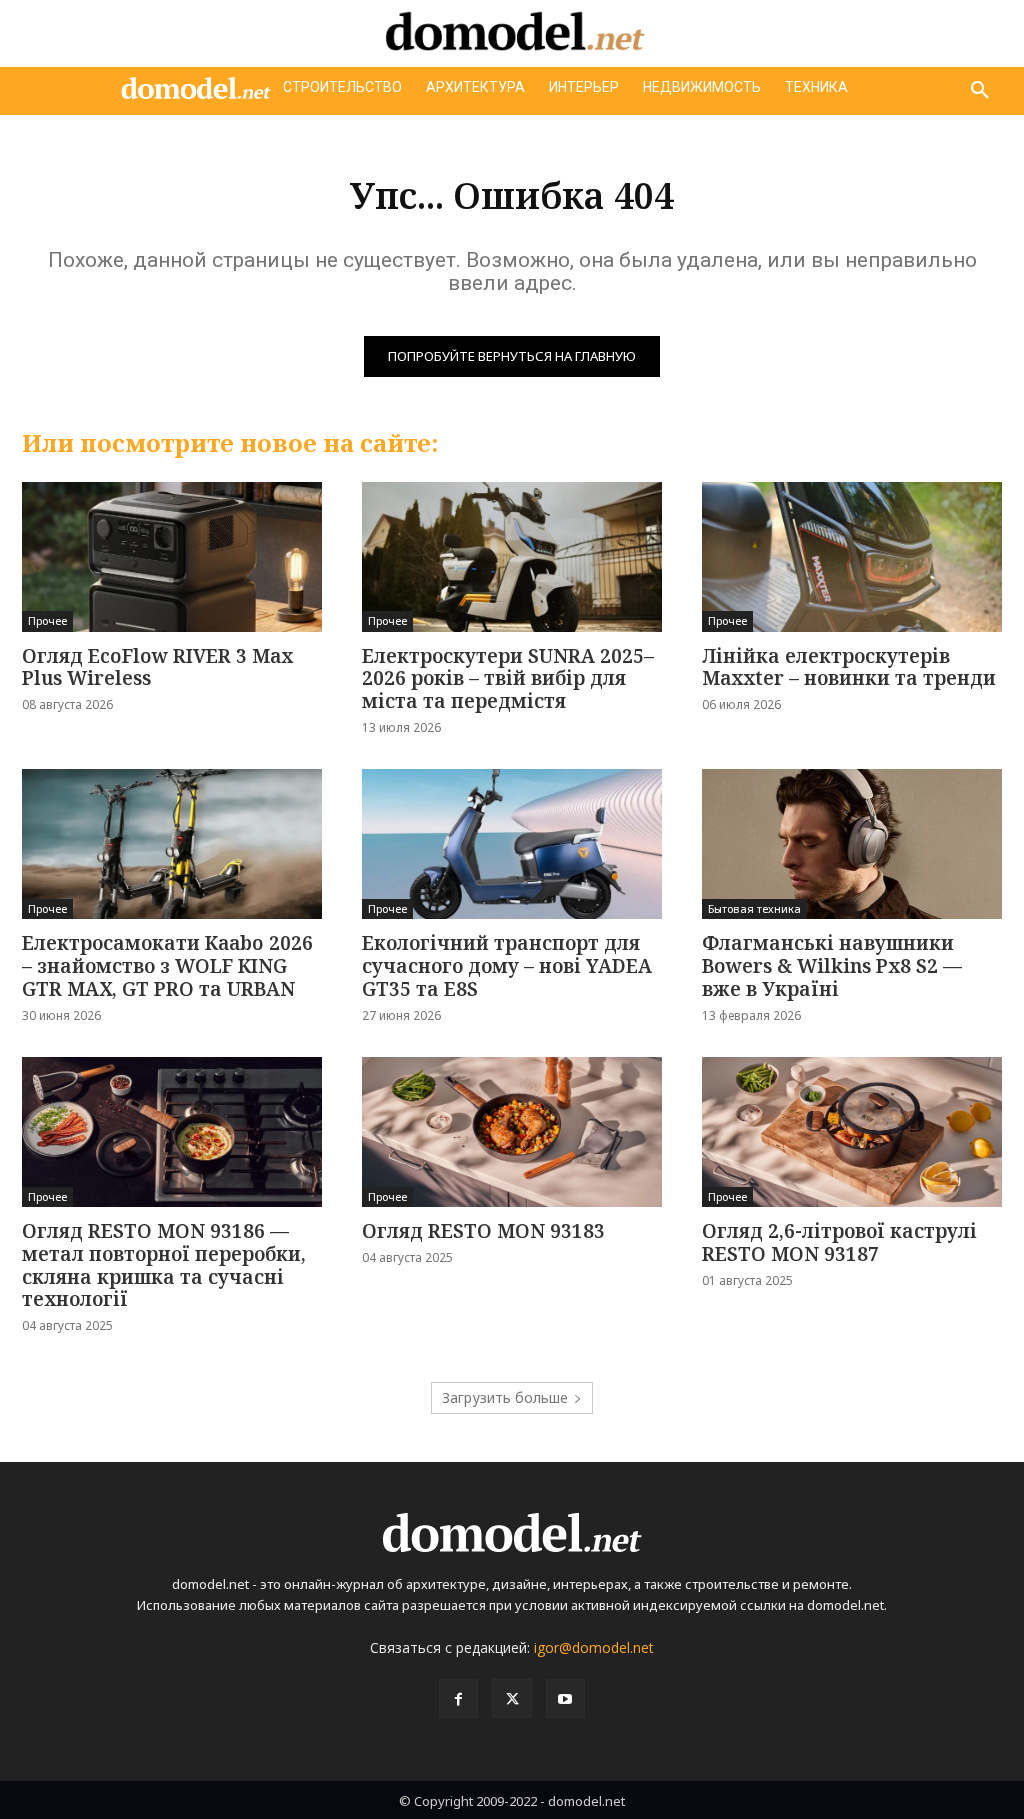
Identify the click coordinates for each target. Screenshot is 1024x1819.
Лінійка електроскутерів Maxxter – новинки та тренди (849, 667)
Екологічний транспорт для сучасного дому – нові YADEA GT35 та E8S (507, 966)
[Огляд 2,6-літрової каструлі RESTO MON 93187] (852, 1132)
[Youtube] (565, 1698)
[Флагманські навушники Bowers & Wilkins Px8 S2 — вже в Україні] (852, 844)
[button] (980, 91)
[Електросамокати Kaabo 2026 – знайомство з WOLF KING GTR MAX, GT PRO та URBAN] (172, 844)
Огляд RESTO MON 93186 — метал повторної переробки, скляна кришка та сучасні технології (164, 1265)
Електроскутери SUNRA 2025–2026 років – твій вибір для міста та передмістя (508, 679)
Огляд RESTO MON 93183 (483, 1231)
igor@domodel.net (594, 1647)
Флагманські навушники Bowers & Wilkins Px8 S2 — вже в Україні (832, 966)
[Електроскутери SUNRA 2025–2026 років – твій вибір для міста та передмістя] (512, 557)
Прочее (47, 620)
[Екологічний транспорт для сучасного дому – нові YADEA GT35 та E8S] (512, 844)
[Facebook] (458, 1698)
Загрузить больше (505, 1397)
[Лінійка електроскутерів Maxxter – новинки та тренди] (852, 557)
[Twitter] (511, 1698)
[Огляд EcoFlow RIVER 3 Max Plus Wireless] (172, 557)
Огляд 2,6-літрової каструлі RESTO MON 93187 (839, 1242)
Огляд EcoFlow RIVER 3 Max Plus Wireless (157, 667)
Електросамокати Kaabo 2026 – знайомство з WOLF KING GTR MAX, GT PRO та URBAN (167, 966)
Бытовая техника (754, 908)
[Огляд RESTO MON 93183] (512, 1132)
